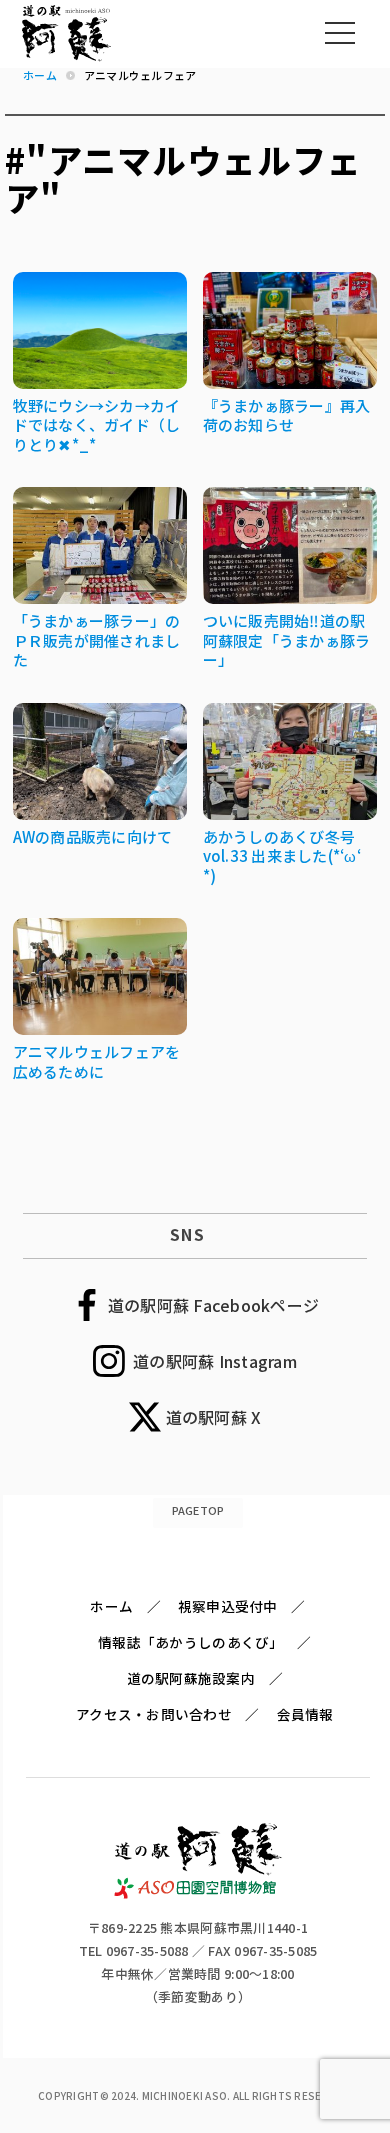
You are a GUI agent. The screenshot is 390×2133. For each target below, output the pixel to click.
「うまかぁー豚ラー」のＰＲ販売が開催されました (97, 640)
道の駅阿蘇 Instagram (215, 1361)
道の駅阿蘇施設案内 (191, 1678)
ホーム (111, 1606)
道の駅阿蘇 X (214, 1417)
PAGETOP (198, 1510)
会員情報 (305, 1714)
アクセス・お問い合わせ (154, 1714)
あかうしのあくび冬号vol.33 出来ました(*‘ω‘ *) (282, 856)
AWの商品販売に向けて (93, 836)
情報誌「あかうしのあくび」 (190, 1642)
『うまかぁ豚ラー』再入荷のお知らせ (287, 415)
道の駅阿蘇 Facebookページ (213, 1305)
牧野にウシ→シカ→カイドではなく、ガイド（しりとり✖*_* (97, 425)
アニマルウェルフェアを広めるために (97, 1061)
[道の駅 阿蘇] (198, 1893)
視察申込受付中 (228, 1606)
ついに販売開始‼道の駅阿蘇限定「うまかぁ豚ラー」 (287, 640)
